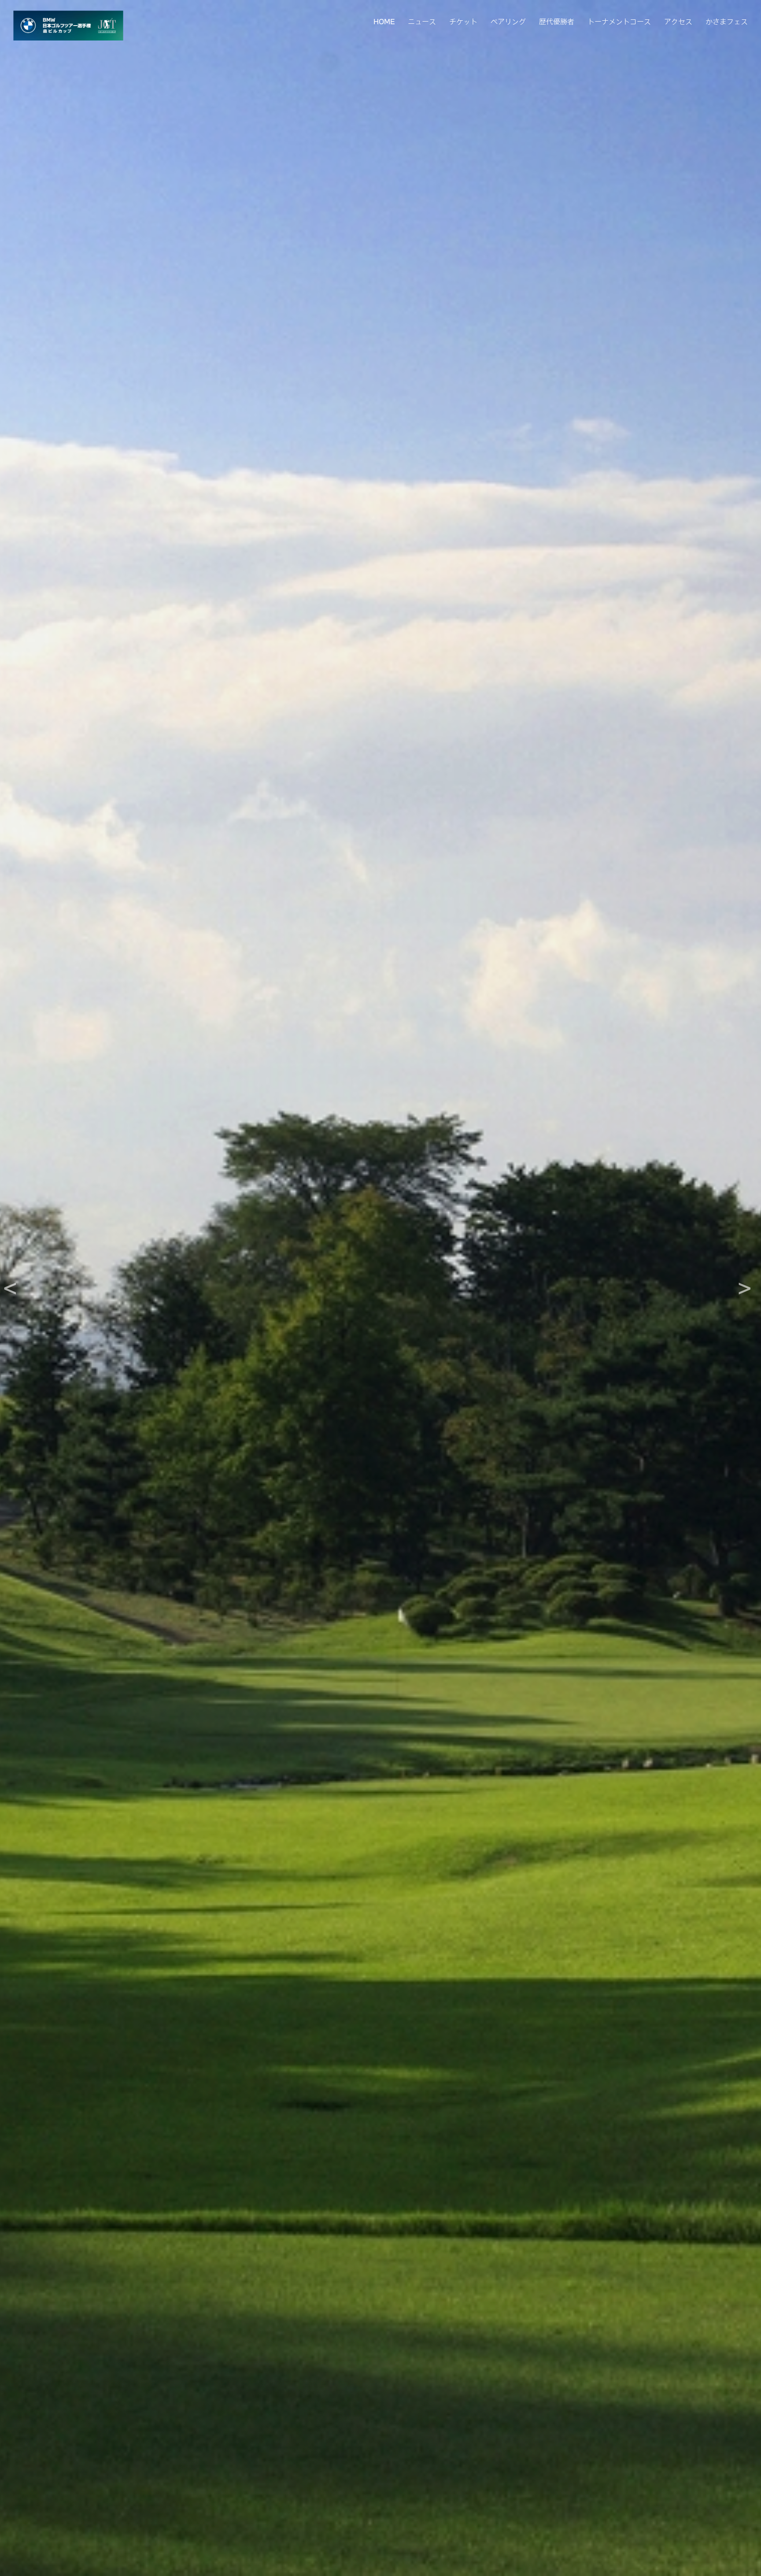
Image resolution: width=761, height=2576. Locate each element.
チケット (463, 21)
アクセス (678, 21)
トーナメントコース (619, 21)
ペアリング (508, 21)
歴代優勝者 (557, 21)
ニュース (422, 21)
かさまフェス (727, 21)
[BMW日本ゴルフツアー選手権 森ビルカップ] (68, 26)
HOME (384, 21)
